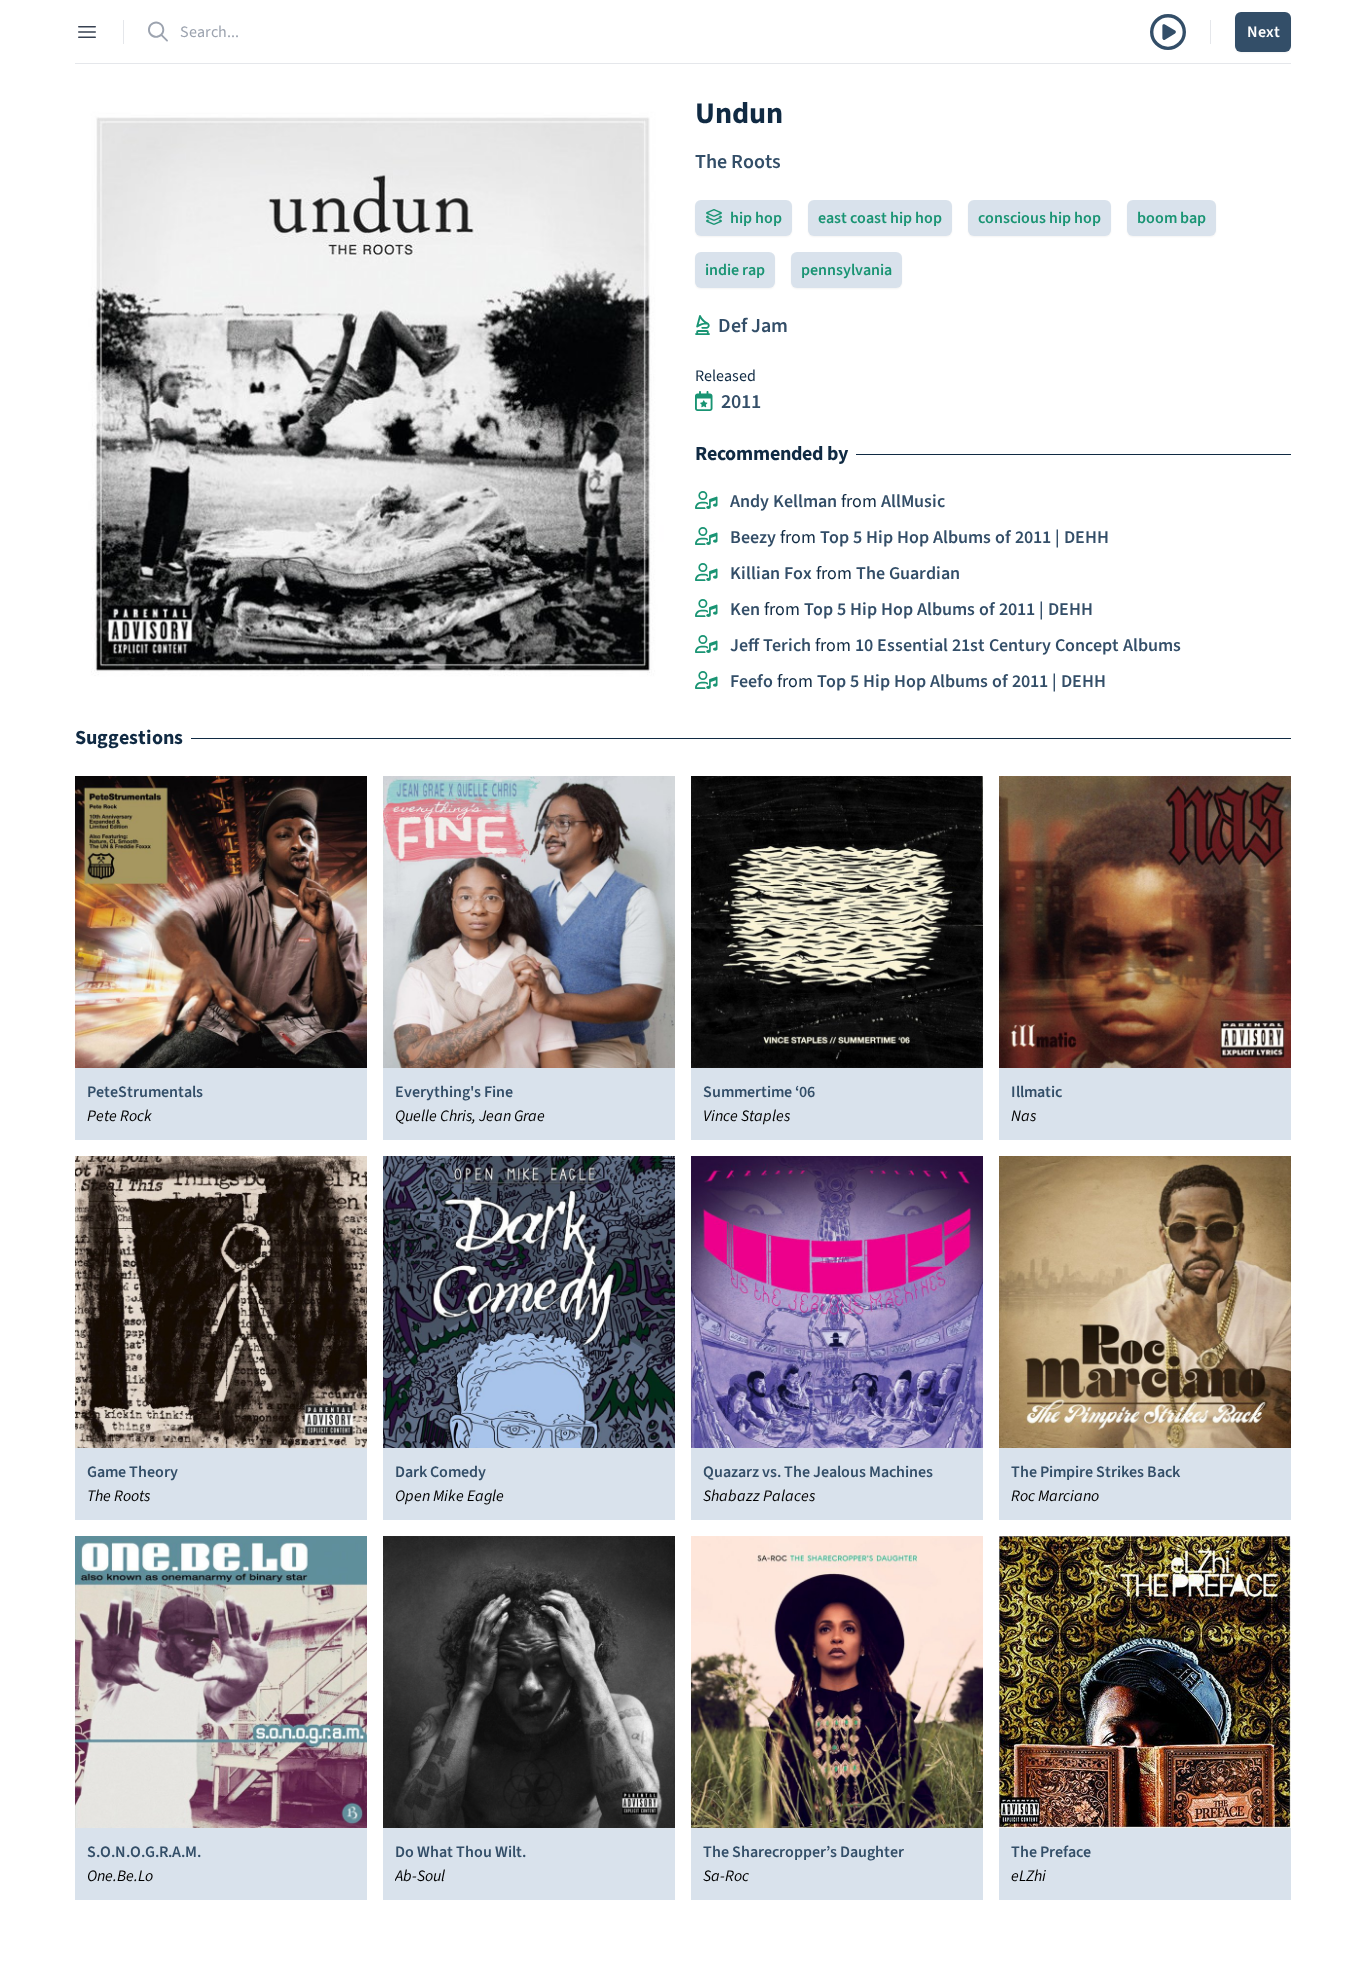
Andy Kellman (783, 501)
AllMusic (913, 501)
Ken (745, 609)
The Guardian (908, 573)
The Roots (738, 162)
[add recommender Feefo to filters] (706, 682)
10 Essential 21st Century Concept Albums (1018, 645)
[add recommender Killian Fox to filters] (706, 574)
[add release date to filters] (704, 402)
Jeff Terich (770, 645)
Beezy (753, 537)
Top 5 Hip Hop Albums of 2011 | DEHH (964, 537)
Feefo (751, 681)
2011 (741, 402)
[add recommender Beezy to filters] (706, 538)
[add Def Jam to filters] (702, 326)
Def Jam (753, 326)
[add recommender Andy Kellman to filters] (706, 502)
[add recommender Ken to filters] (706, 610)
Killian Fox (771, 573)
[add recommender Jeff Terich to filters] (706, 646)
